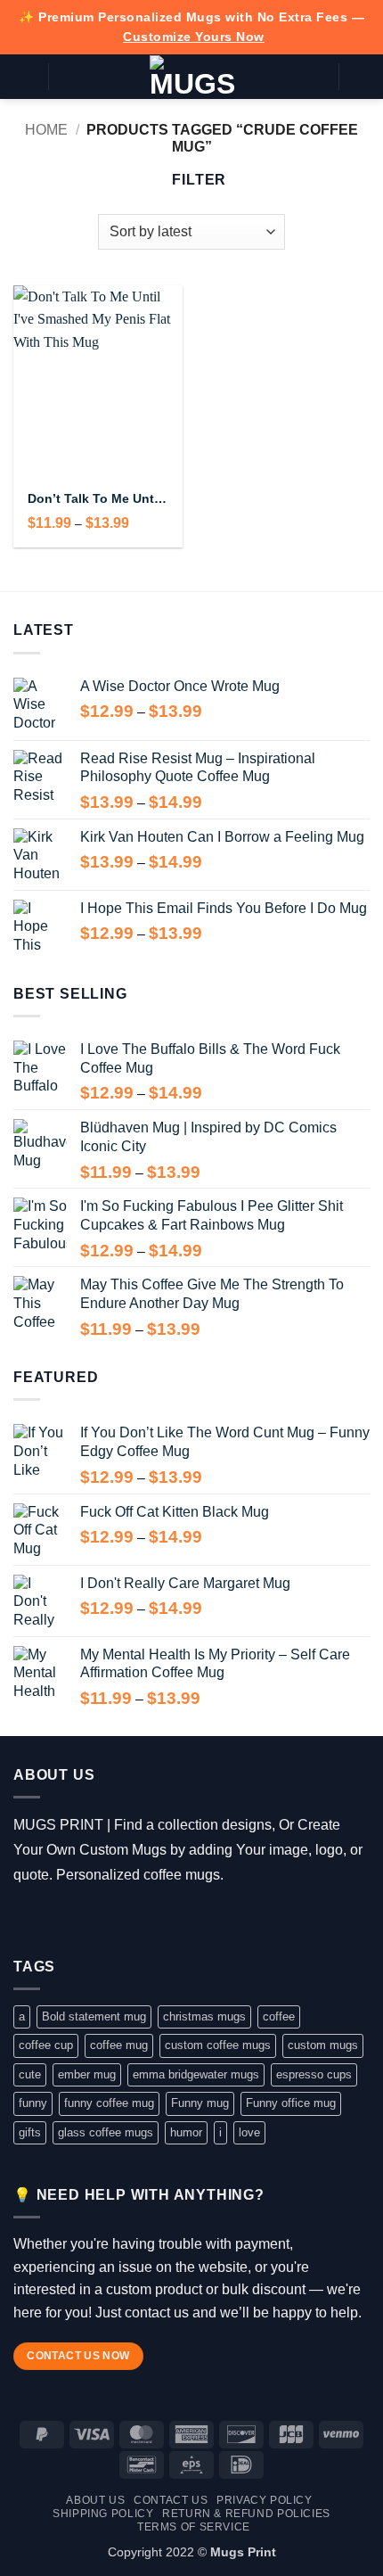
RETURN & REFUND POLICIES (246, 2514)
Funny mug (200, 2103)
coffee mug (119, 2045)
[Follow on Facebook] (26, 1920)
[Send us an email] (104, 1920)
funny (33, 2103)
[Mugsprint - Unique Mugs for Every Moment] (192, 77)
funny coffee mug (109, 2103)
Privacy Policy (265, 2500)
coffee (279, 2016)
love (249, 2132)
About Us (95, 2500)
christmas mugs (204, 2016)
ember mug (87, 2074)
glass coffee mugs (106, 2132)
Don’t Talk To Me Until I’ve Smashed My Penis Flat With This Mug (98, 499)
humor (186, 2132)
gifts (30, 2132)
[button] (24, 76)
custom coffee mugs (218, 2045)
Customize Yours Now (194, 37)
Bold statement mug (94, 2016)
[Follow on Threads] (78, 1920)
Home (46, 130)
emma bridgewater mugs (196, 2074)
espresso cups (314, 2074)
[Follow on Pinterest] (130, 1920)
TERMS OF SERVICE (194, 2527)
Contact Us (171, 2500)
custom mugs (323, 2045)
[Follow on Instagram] (52, 1920)
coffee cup (46, 2045)
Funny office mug (291, 2103)
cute (30, 2074)
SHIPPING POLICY (103, 2514)
